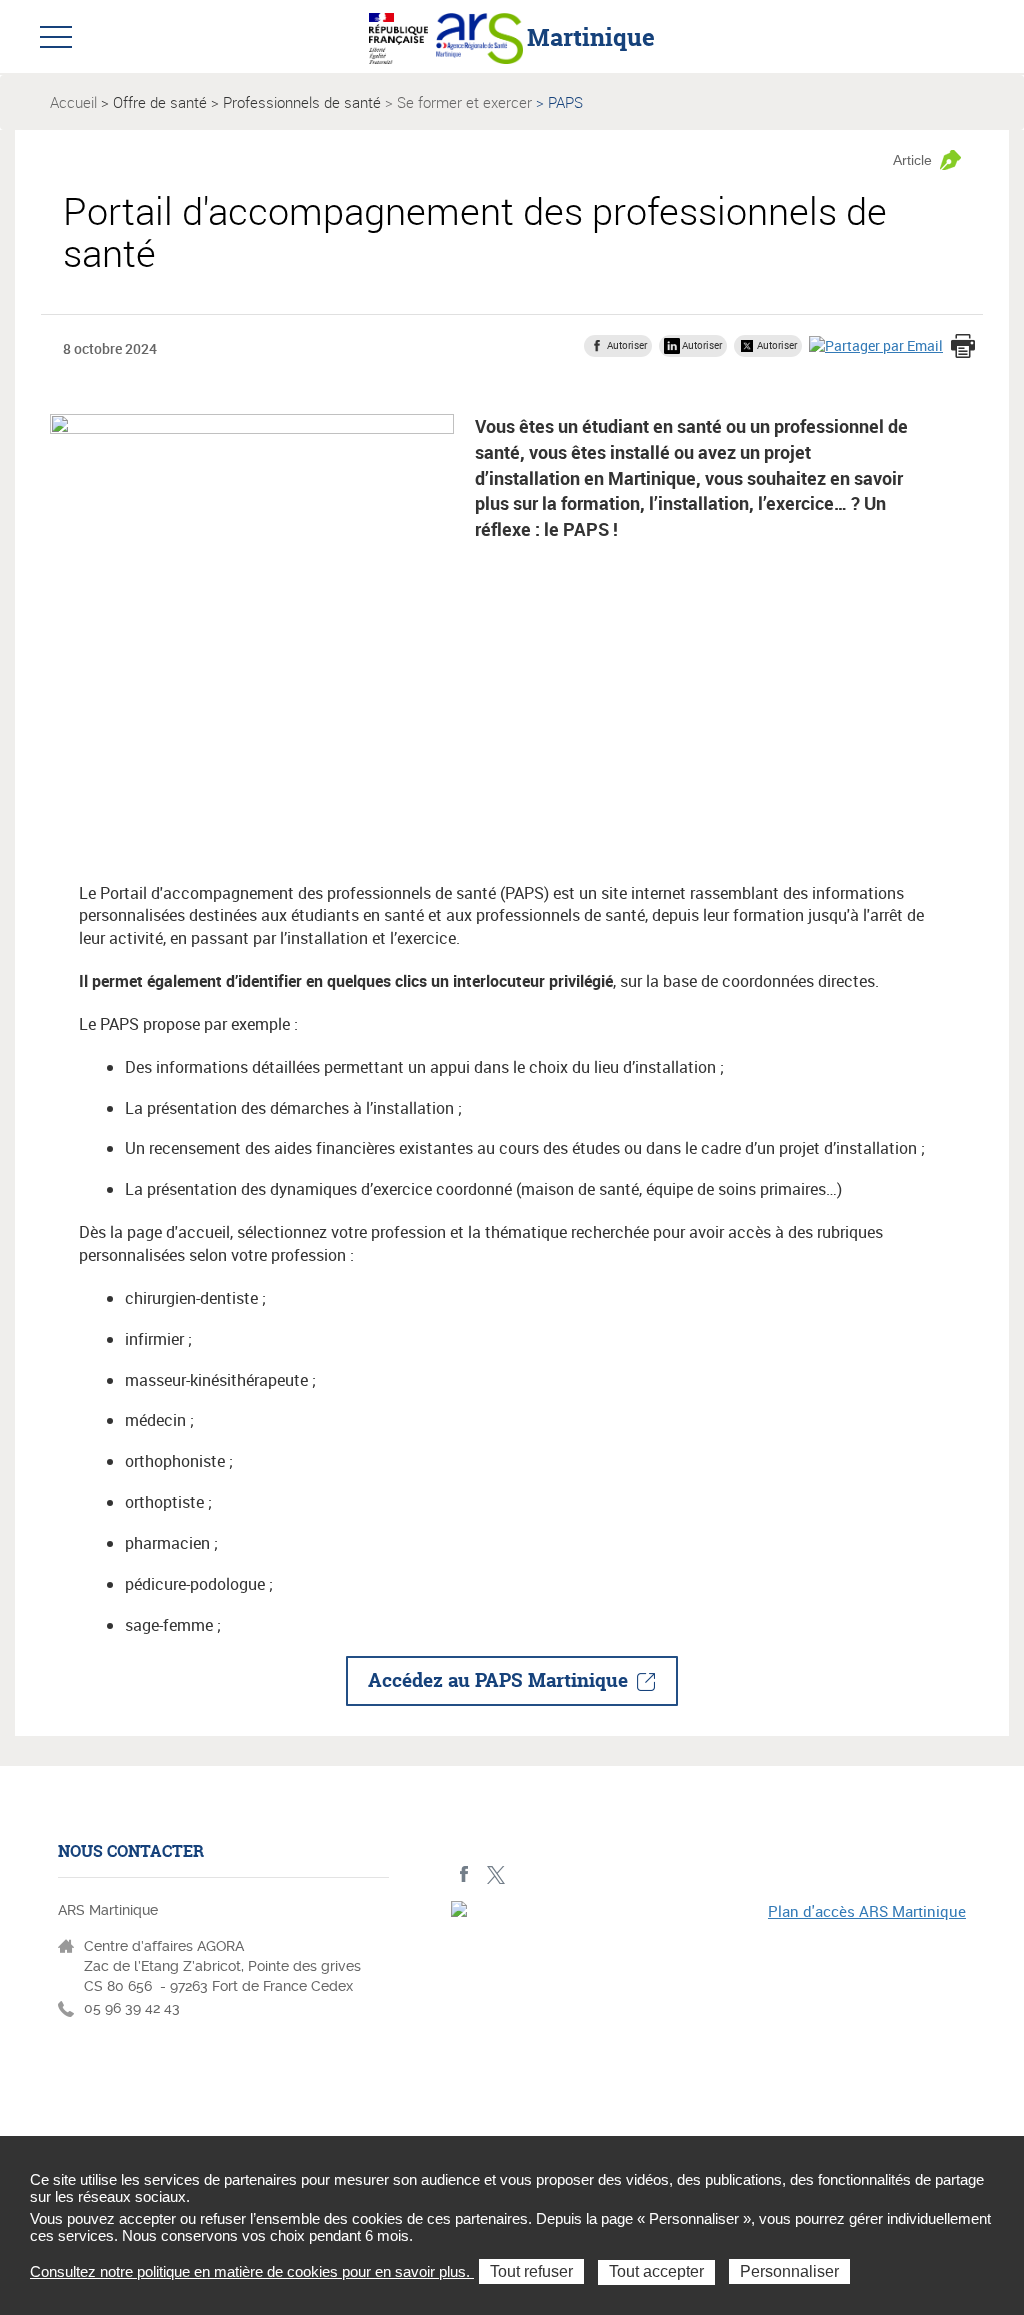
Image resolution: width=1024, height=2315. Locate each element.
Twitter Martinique (495, 1874)
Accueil (73, 102)
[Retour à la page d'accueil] (479, 36)
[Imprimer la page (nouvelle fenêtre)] (963, 348)
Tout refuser (531, 2271)
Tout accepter (656, 2271)
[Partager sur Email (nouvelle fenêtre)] (876, 345)
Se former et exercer (464, 102)
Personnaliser (789, 2271)
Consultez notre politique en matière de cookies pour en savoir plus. (252, 2271)
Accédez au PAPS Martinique (498, 1680)
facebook (464, 1874)
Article (912, 160)
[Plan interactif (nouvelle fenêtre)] (708, 2023)
